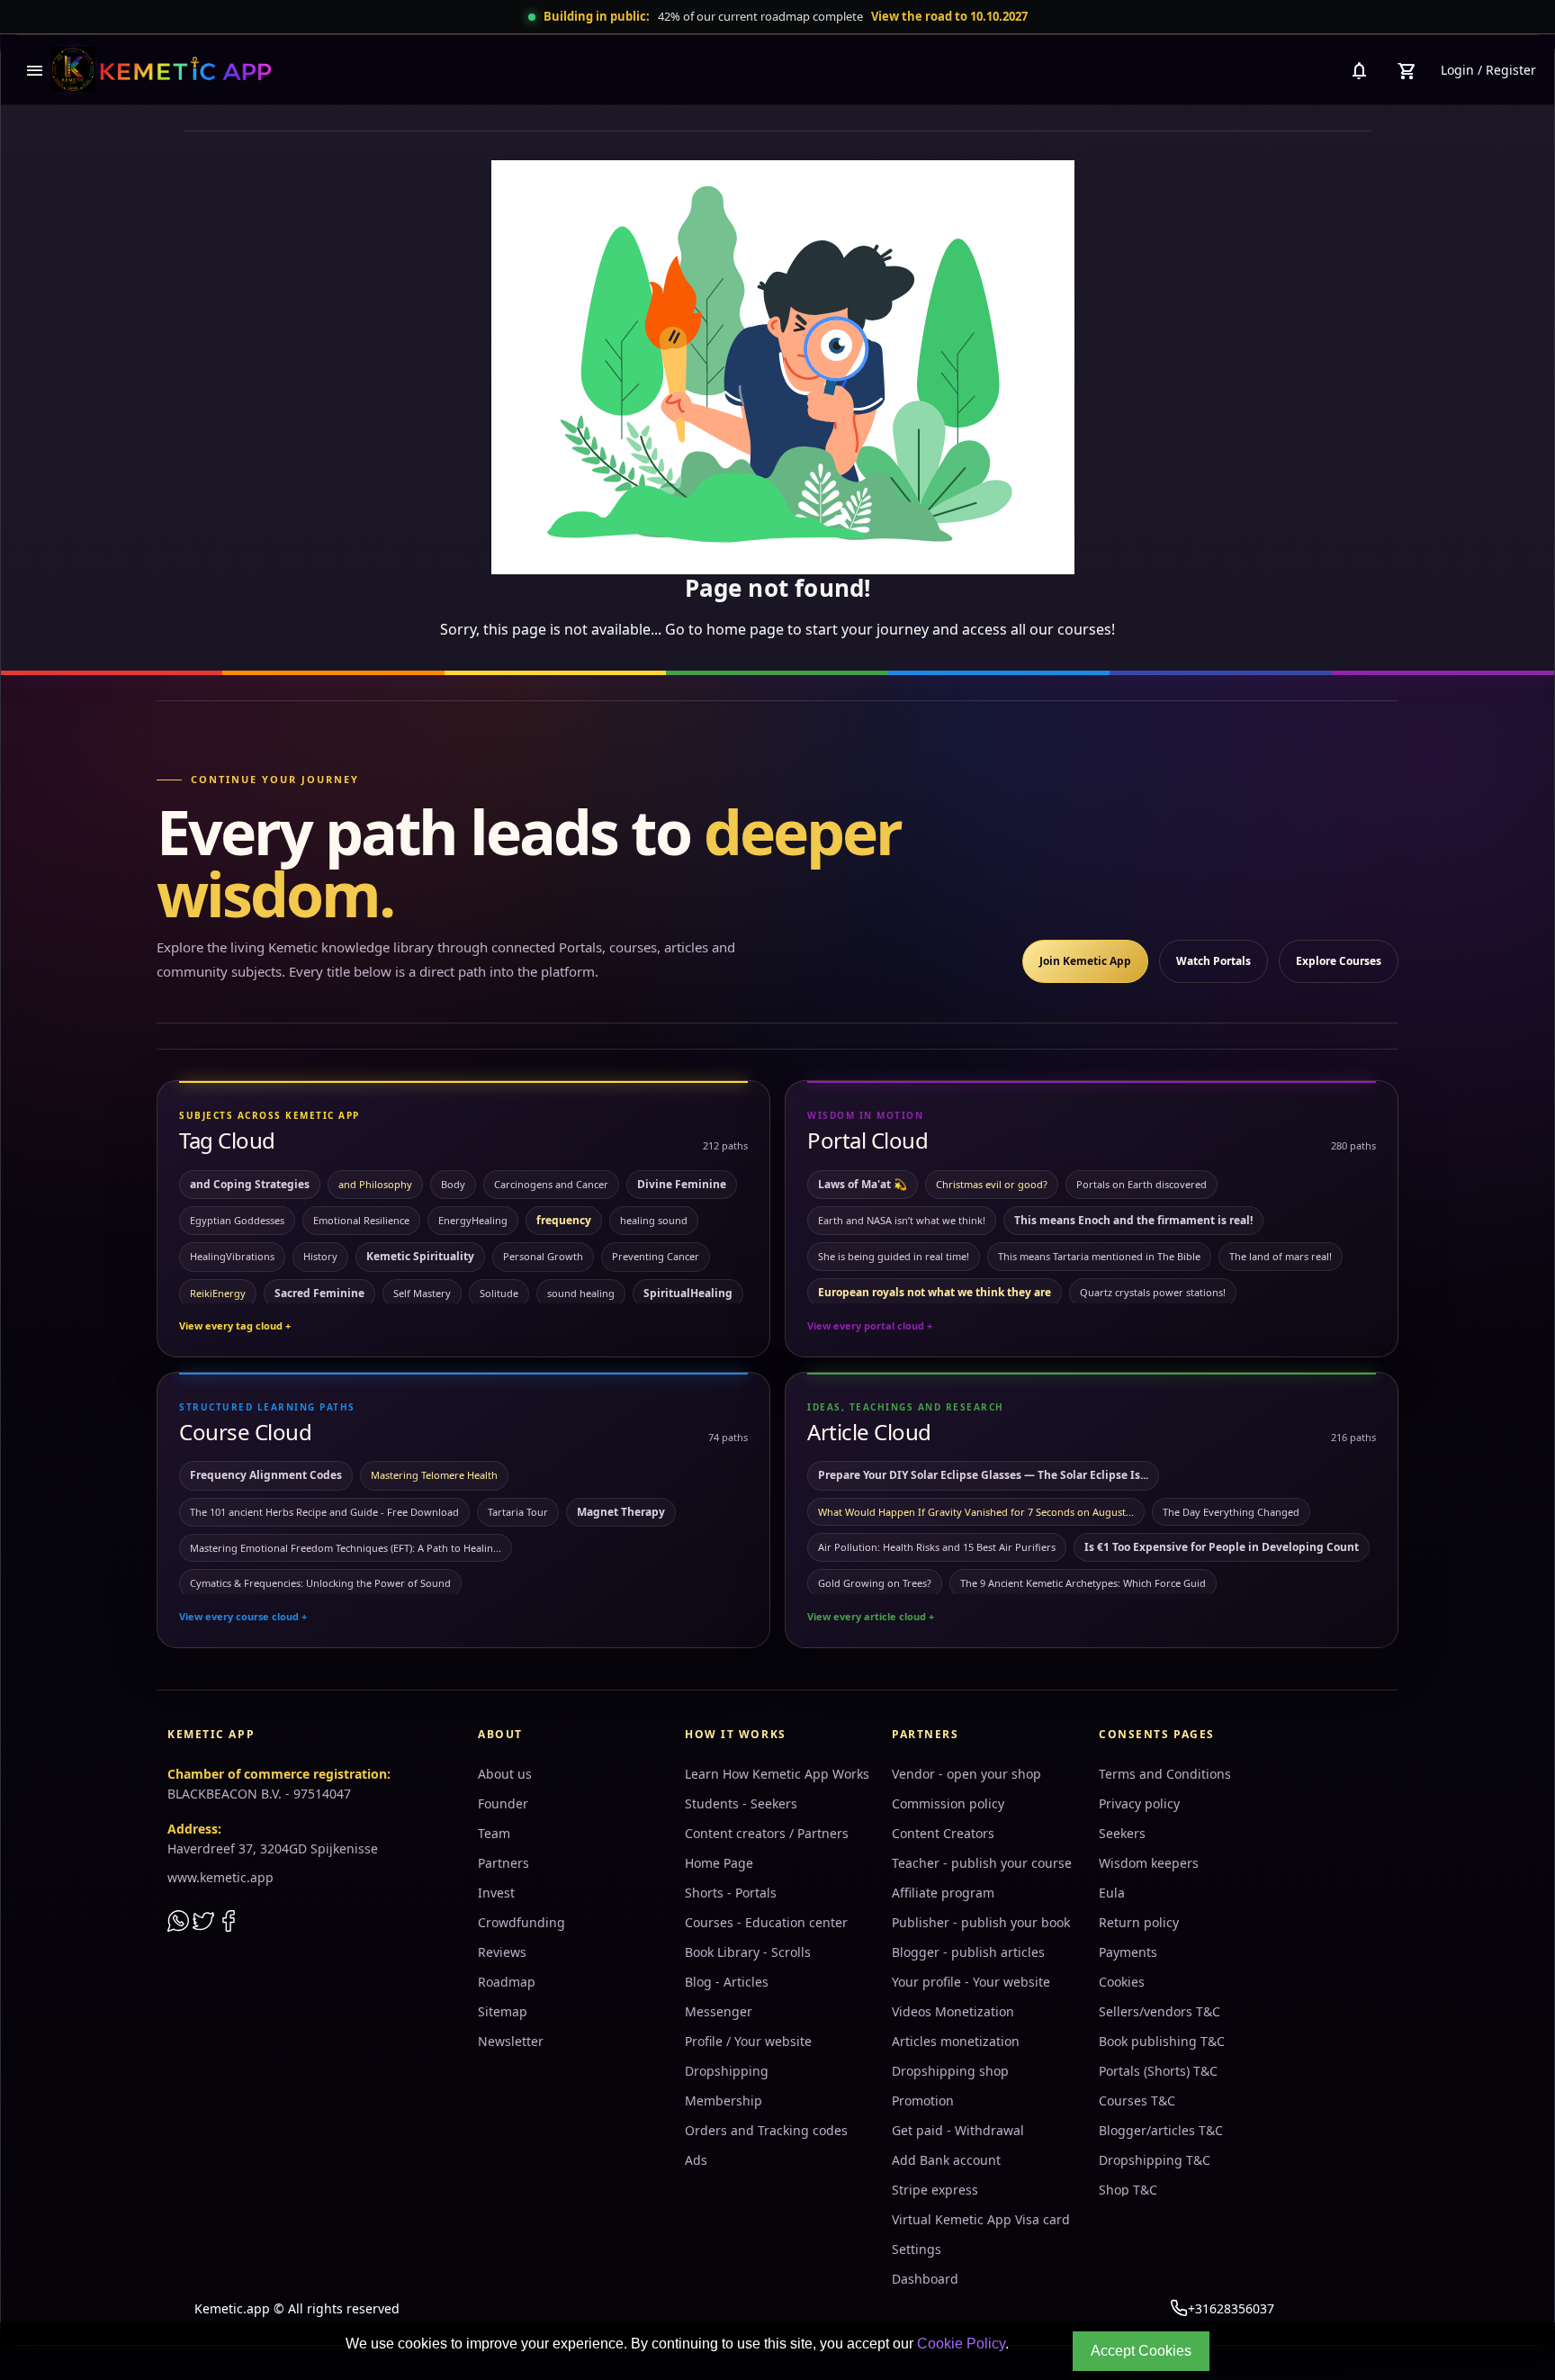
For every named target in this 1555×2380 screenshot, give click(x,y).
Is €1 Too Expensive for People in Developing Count (1222, 1547)
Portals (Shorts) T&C (1158, 2071)
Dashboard (925, 2279)
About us (505, 1774)
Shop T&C (1128, 2190)
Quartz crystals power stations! (1153, 1292)
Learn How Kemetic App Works (777, 1774)
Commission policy (948, 1803)
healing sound (654, 1220)
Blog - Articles (727, 1982)
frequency (564, 1220)
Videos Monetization (953, 2011)
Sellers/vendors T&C (1160, 2011)
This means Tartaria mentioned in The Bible (1099, 1256)
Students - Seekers (741, 1803)
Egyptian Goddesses (237, 1220)
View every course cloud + (243, 1616)
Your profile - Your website (971, 1982)
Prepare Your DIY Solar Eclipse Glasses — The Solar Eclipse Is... (983, 1475)
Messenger (719, 2011)
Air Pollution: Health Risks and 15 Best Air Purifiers (937, 1547)
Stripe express (935, 2190)
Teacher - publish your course (982, 1863)
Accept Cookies (1141, 2351)
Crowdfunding (521, 1922)
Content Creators (943, 1833)
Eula (1112, 1893)
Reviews (502, 1952)
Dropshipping (727, 2071)
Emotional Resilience (361, 1220)
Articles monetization (956, 2041)
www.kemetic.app (220, 1877)
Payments (1128, 1952)
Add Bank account (946, 2160)
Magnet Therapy (621, 1512)
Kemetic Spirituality (420, 1256)
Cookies (1122, 1982)
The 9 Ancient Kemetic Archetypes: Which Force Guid (1083, 1583)
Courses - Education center (766, 1922)
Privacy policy (1139, 1803)
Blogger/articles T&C (1161, 2130)
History (320, 1256)
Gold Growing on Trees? (875, 1583)
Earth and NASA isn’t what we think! (902, 1220)
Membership (724, 2101)
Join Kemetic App (1085, 961)
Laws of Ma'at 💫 (863, 1184)
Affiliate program (943, 1893)
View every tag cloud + (235, 1325)
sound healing (581, 1293)
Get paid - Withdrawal (958, 2130)
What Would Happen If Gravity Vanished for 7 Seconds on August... (976, 1512)
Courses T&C (1137, 2101)
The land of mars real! (1281, 1256)
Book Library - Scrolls (748, 1952)
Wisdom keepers (1149, 1863)
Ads (696, 2160)
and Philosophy (375, 1184)
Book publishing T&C (1162, 2041)
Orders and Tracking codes (766, 2130)
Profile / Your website (748, 2041)
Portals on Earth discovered (1142, 1184)
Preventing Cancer (656, 1256)
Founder (503, 1803)
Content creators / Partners (767, 1833)
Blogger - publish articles (968, 1952)
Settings (917, 2249)
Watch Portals (1213, 961)
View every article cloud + (871, 1616)
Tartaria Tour (518, 1512)
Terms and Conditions (1165, 1774)
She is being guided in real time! (894, 1256)
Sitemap (503, 2011)
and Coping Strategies (250, 1184)
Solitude (499, 1293)
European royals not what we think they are (935, 1292)
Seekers (1122, 1833)
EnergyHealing (473, 1220)
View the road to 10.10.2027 (949, 16)
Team (494, 1833)
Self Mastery (422, 1293)
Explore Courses (1339, 961)
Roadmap (507, 1982)
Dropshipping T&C (1155, 2160)
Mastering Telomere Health (434, 1475)
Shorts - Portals (731, 1893)
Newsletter (511, 2041)
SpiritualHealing (688, 1293)
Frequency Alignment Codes (266, 1475)
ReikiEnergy (218, 1293)
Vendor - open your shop (966, 1774)
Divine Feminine (682, 1184)
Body (453, 1184)
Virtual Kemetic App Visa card (981, 2219)
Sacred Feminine (319, 1293)
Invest (496, 1893)
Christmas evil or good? (992, 1184)
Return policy (1139, 1922)
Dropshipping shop (950, 2071)
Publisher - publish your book (981, 1922)
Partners (503, 1863)
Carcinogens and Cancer (551, 1184)
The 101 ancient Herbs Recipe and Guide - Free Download (324, 1512)
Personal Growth (543, 1256)
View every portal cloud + (870, 1325)
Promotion (923, 2101)
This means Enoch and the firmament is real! (1133, 1220)
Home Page (719, 1863)
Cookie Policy (961, 2344)
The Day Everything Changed (1231, 1512)
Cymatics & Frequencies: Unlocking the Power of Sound (320, 1583)
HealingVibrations (232, 1256)
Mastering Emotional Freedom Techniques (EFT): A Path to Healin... (346, 1548)
